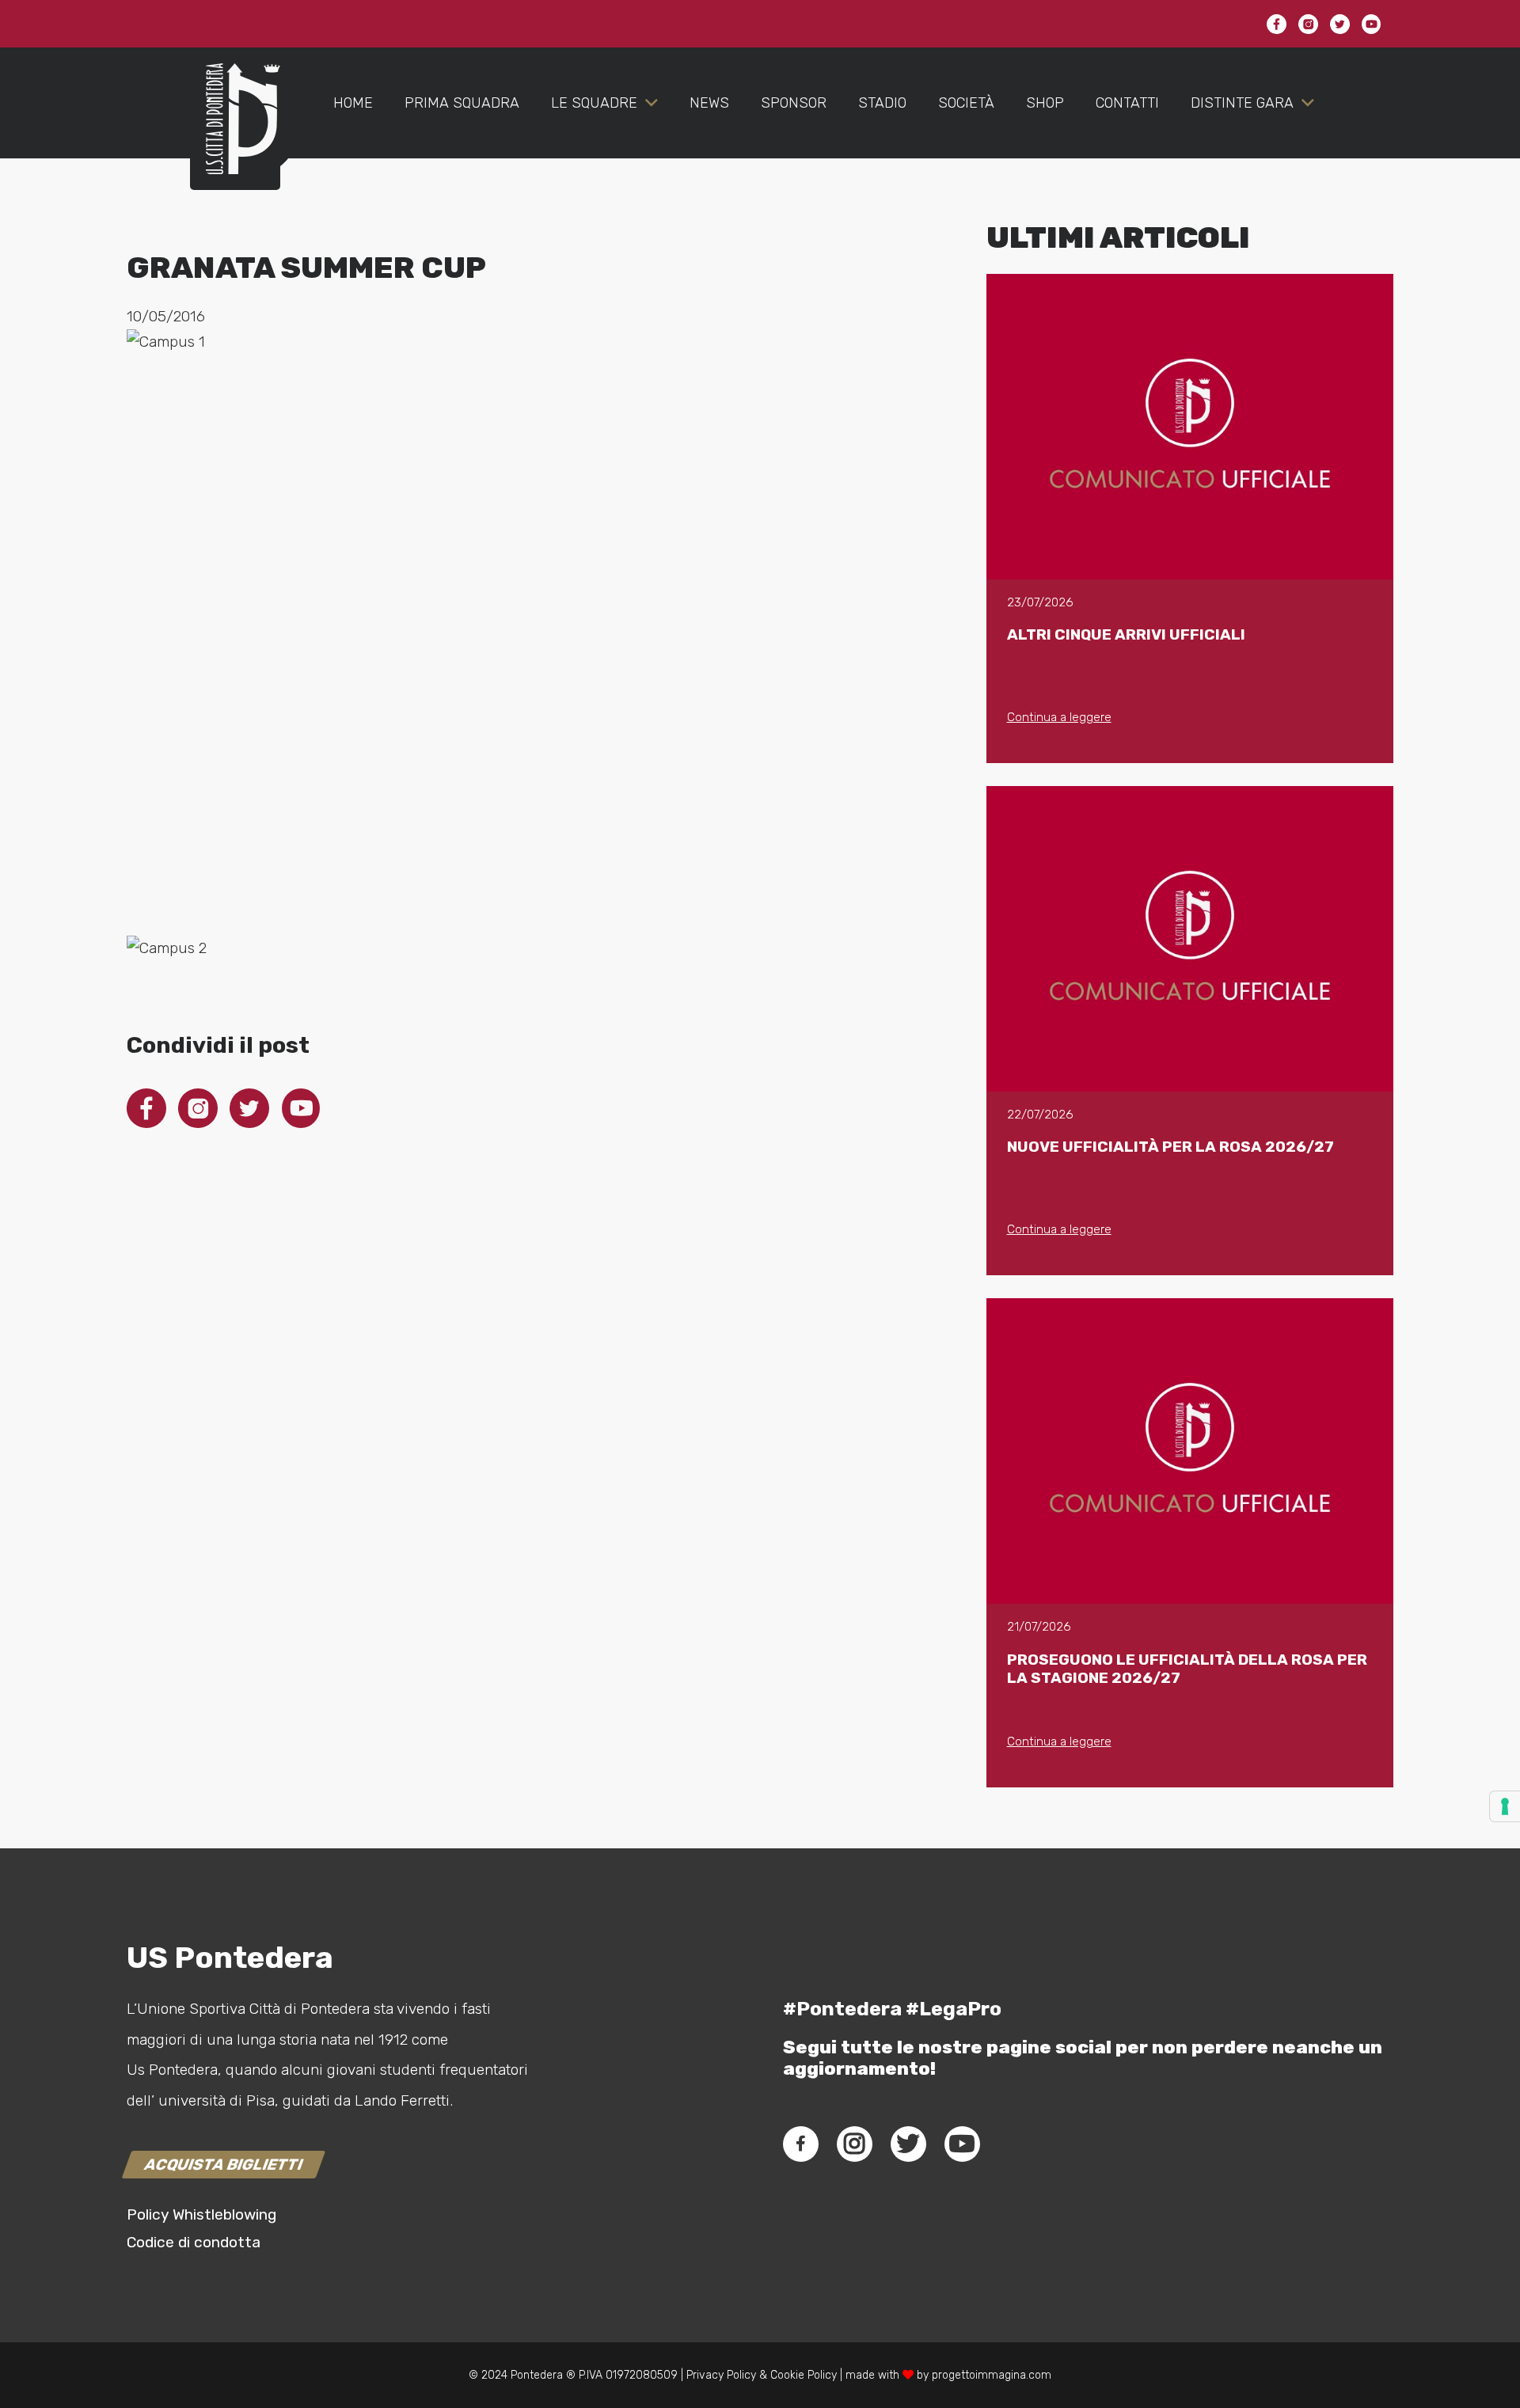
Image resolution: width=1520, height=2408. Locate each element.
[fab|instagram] (854, 2144)
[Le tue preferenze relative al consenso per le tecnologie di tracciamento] (1505, 1806)
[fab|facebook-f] (801, 2144)
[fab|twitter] (908, 2144)
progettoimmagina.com (992, 2375)
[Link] (235, 135)
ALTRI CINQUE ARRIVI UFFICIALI (1126, 634)
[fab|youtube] (962, 2144)
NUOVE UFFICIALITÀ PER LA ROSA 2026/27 (1170, 1147)
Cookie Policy (804, 2375)
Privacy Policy (720, 2375)
